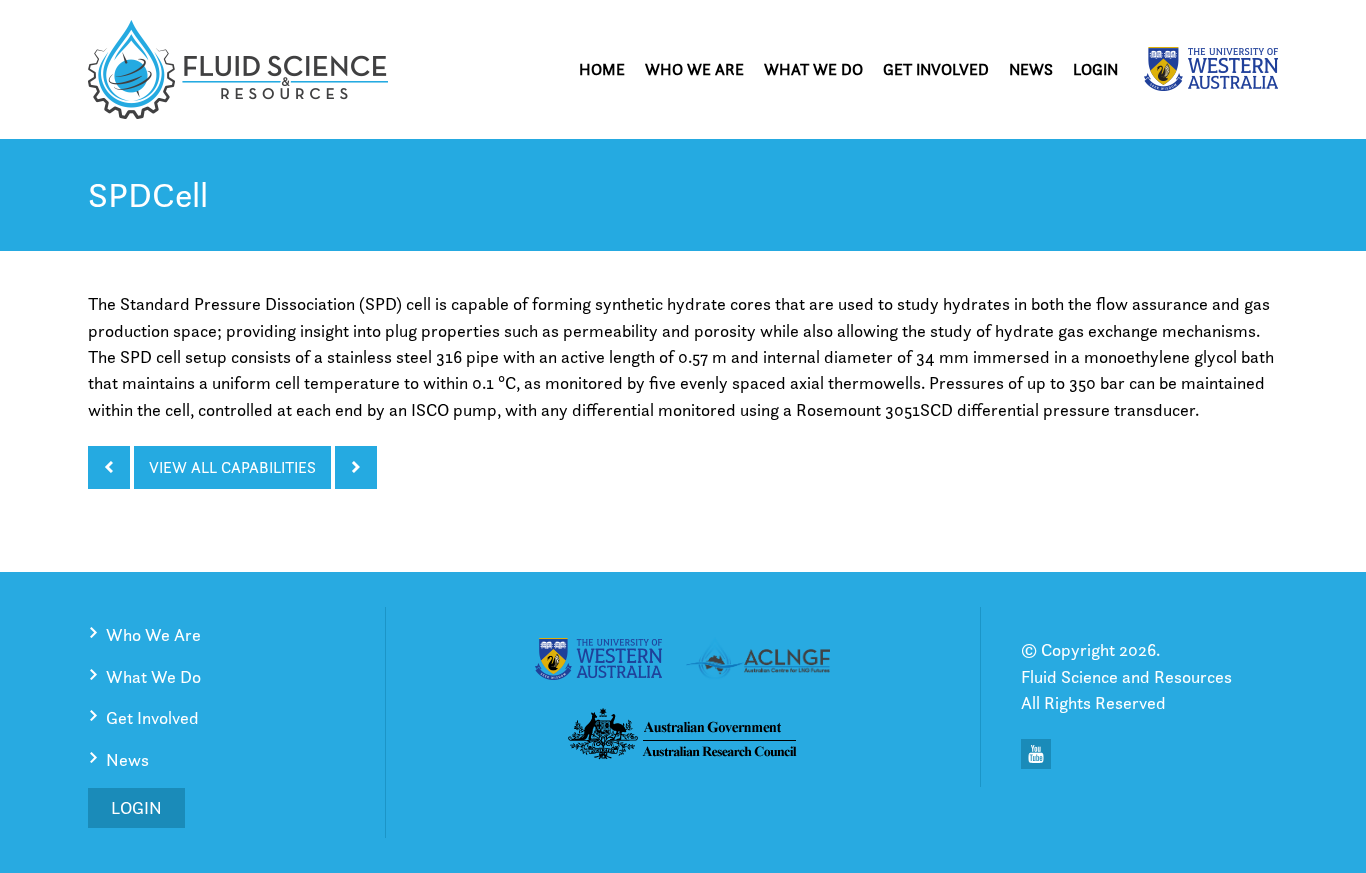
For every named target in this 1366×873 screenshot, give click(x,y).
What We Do (813, 69)
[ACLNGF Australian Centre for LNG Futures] (758, 662)
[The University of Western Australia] (1211, 69)
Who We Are (694, 69)
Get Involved (936, 69)
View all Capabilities (232, 467)
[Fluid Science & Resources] (238, 69)
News (1031, 69)
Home (602, 69)
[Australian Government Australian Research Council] (682, 737)
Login (1095, 69)
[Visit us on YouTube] (1036, 754)
